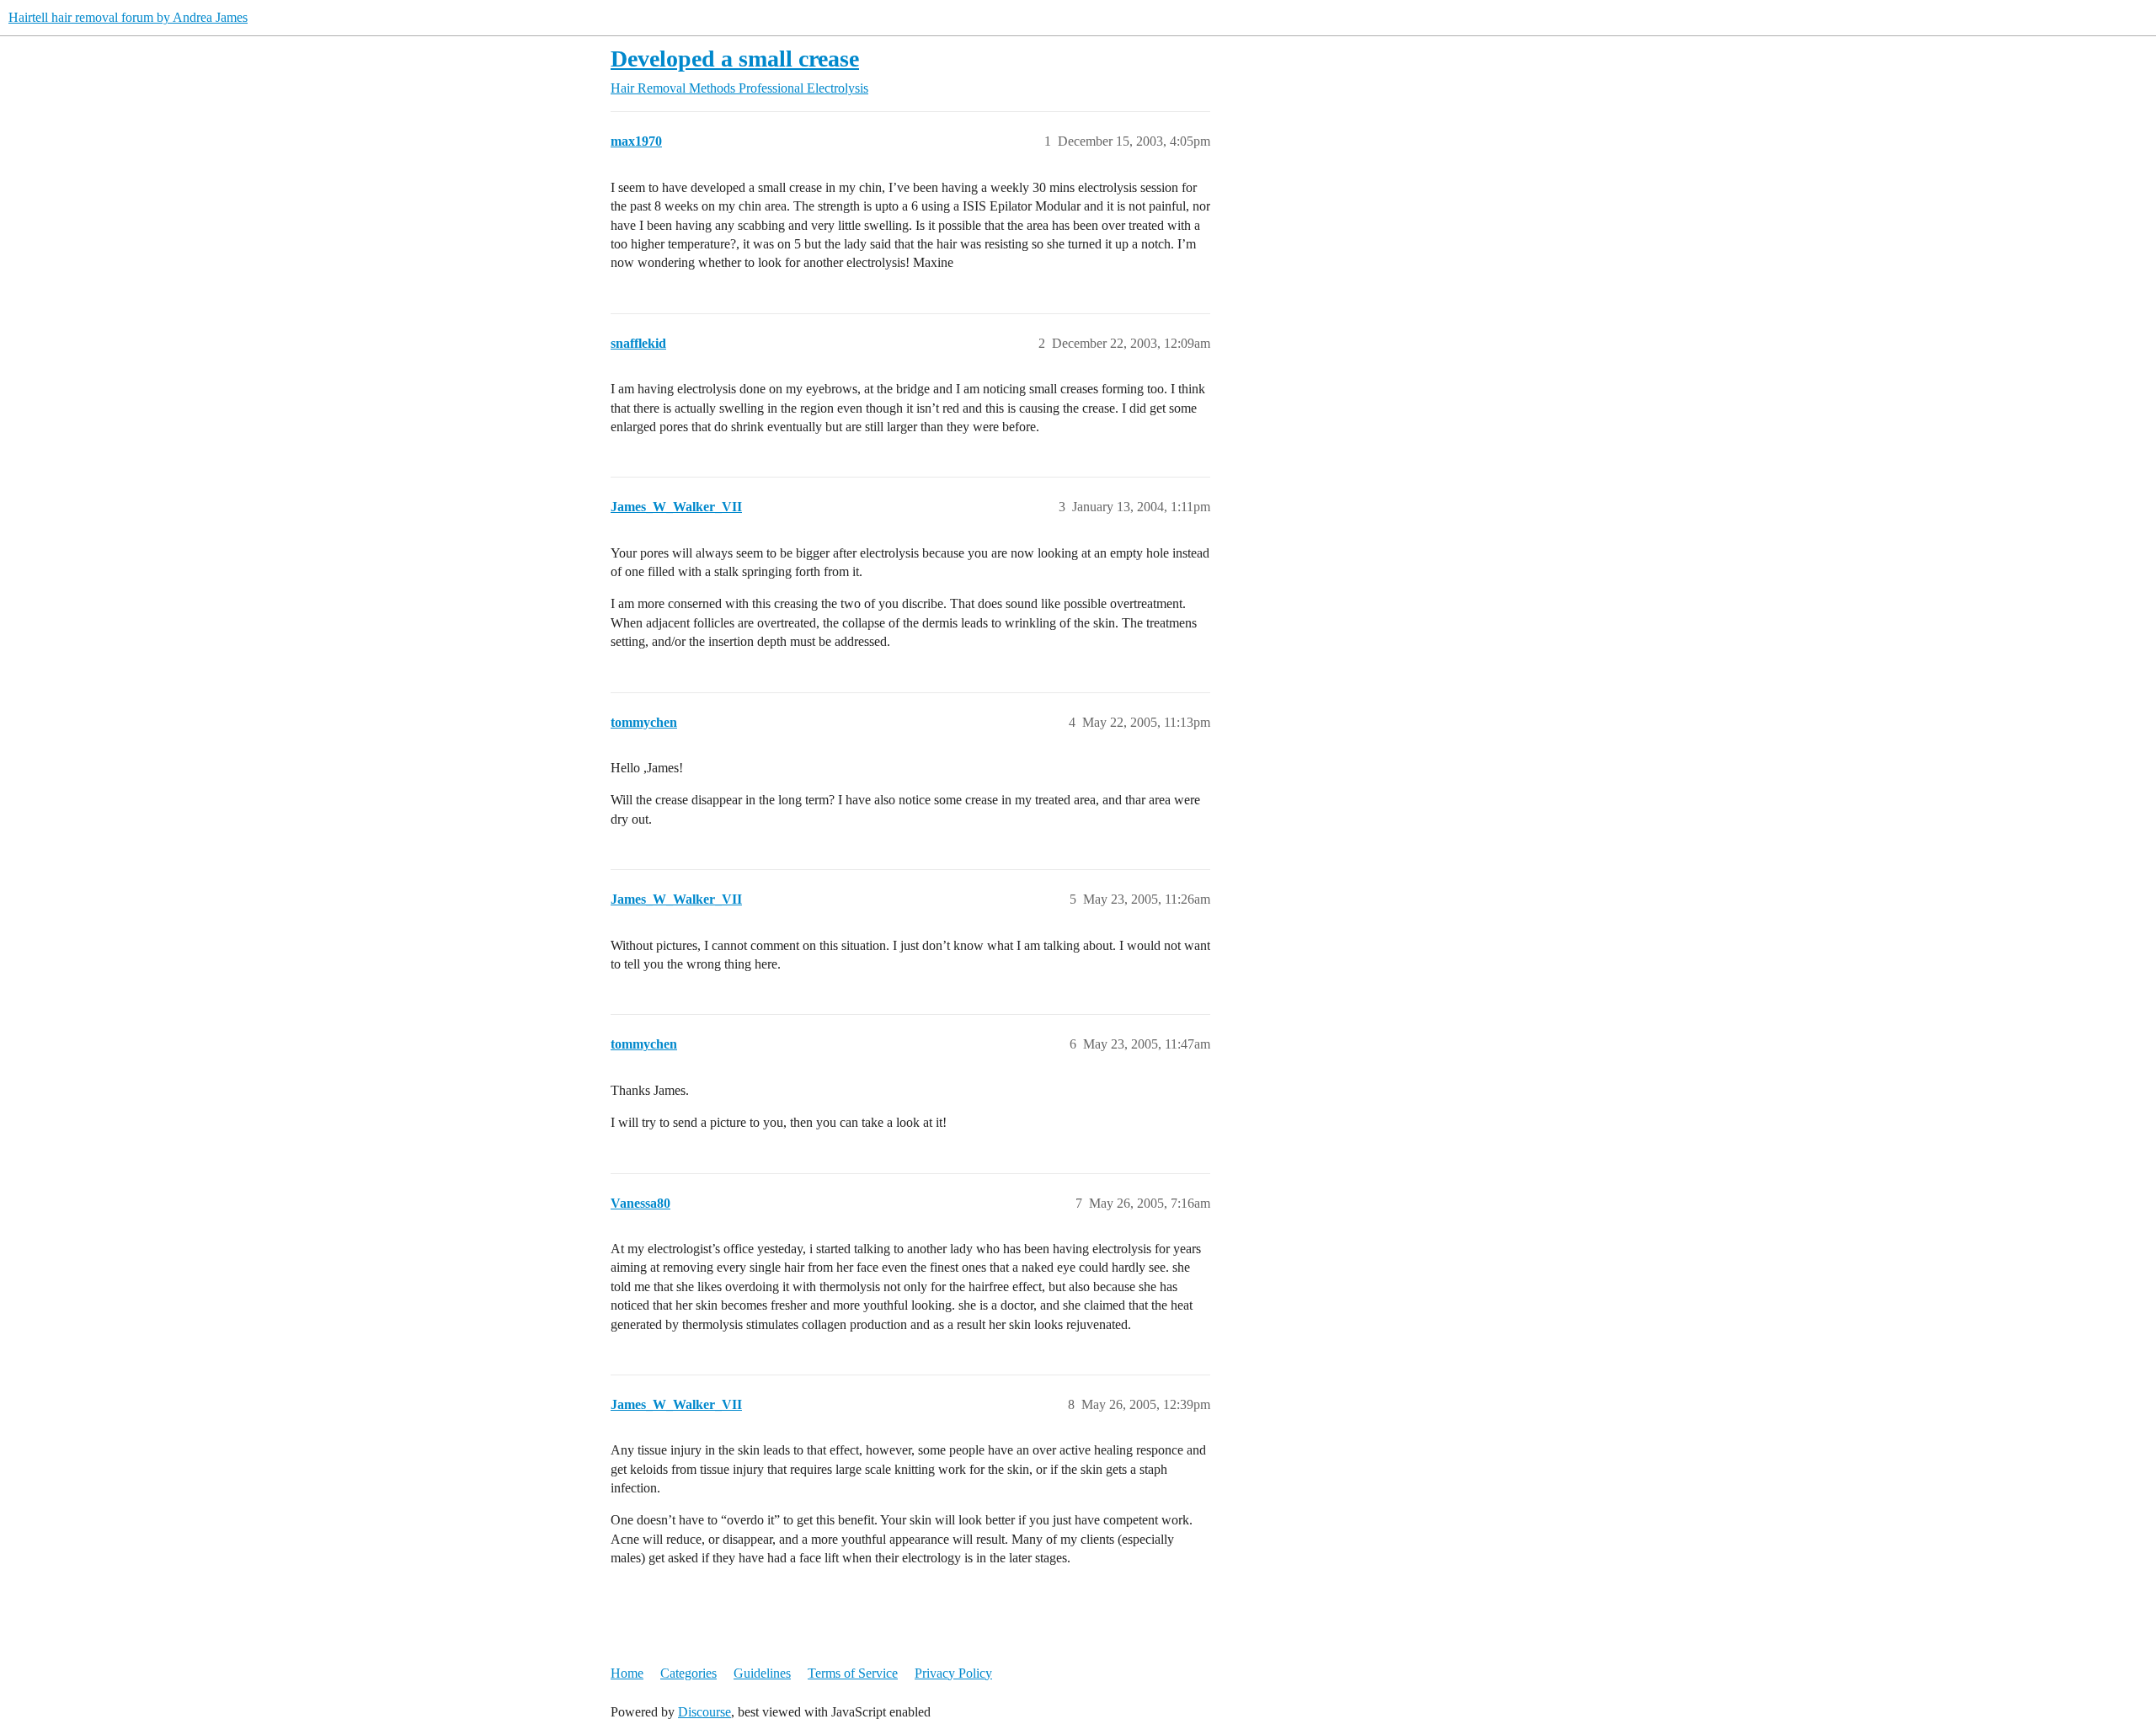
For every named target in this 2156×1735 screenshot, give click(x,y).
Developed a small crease (735, 59)
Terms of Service (853, 1673)
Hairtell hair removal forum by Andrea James (128, 17)
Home (627, 1673)
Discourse (704, 1712)
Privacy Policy (953, 1673)
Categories (688, 1673)
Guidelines (762, 1673)
